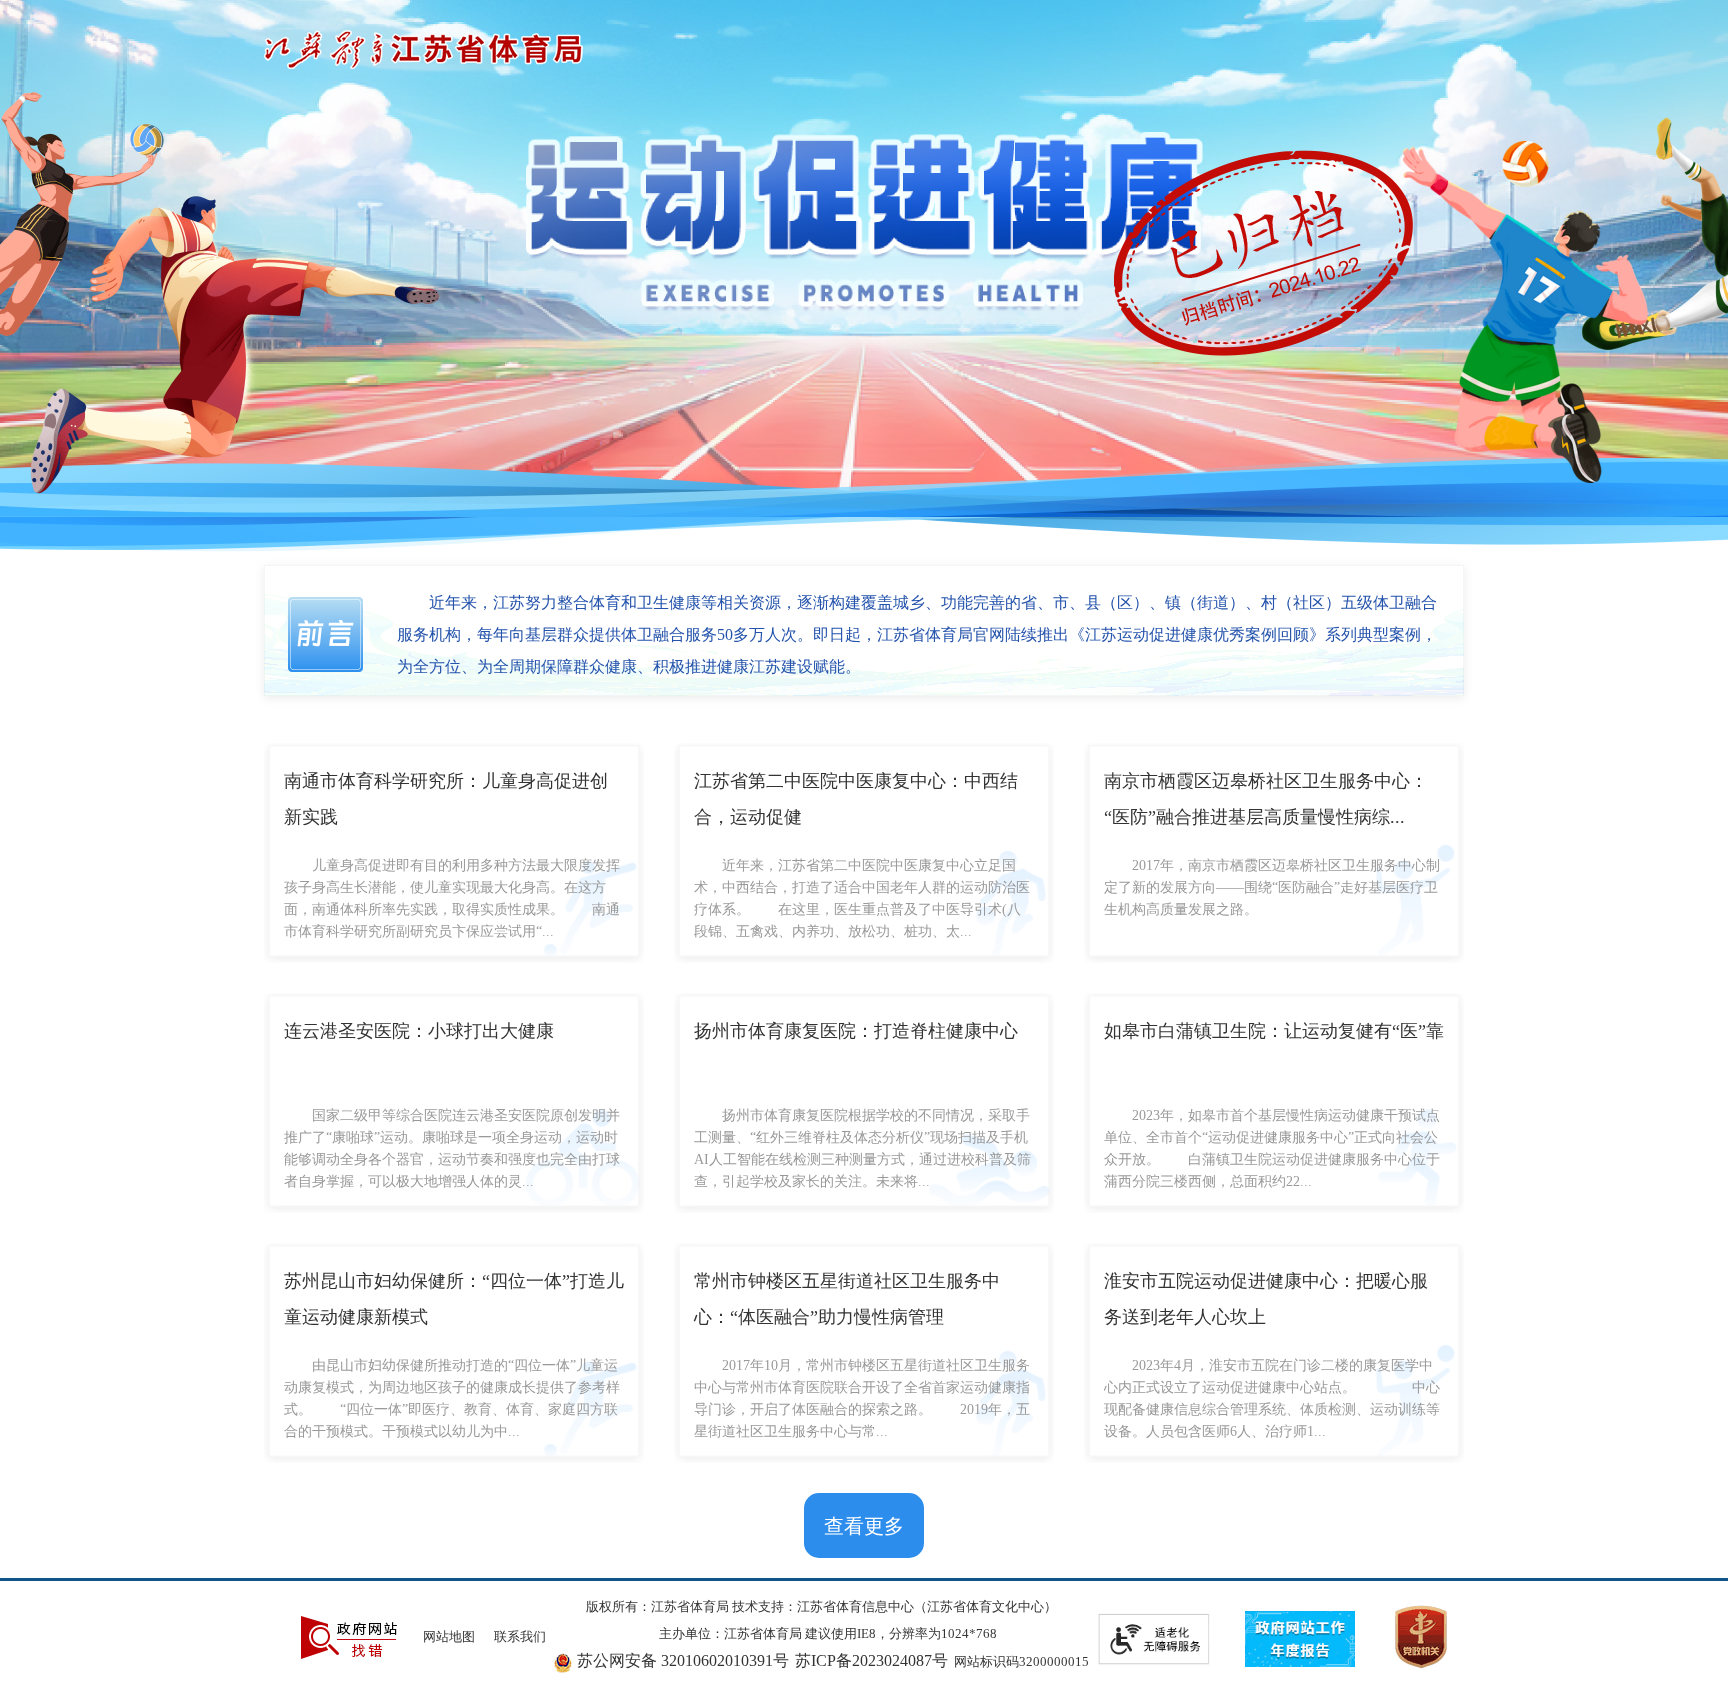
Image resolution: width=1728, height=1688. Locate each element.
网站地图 (449, 1636)
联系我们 (520, 1636)
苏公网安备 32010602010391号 (683, 1660)
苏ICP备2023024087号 (871, 1660)
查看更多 (864, 1526)
